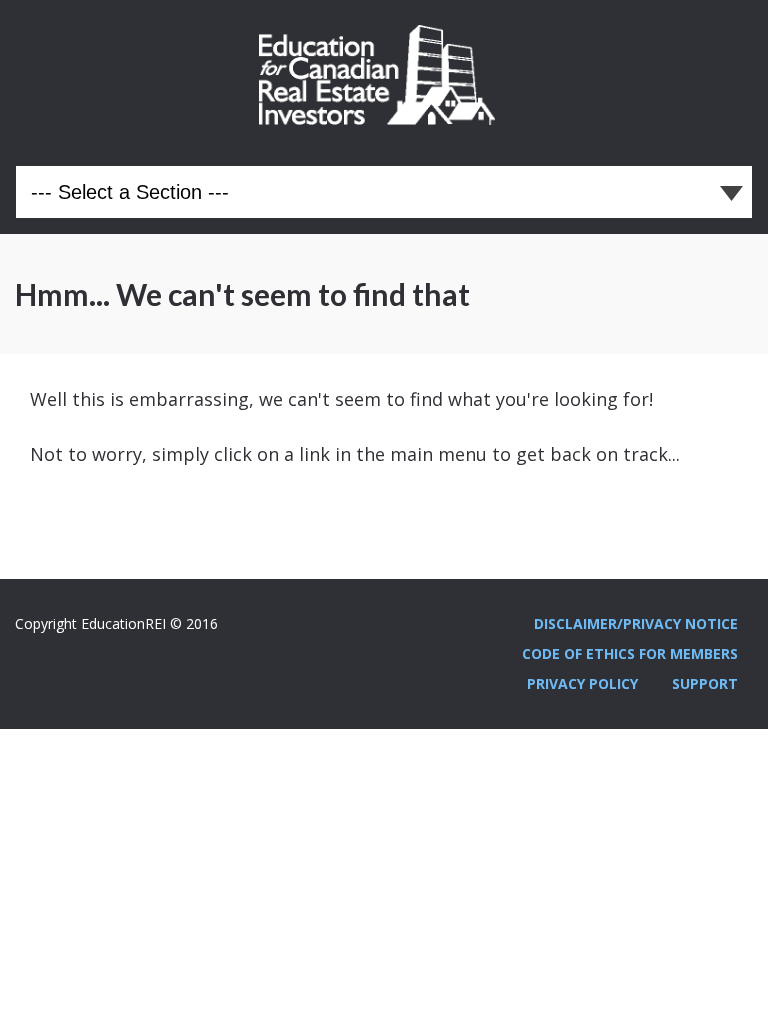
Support (705, 683)
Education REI (384, 75)
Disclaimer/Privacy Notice (636, 623)
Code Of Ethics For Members (630, 653)
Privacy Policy (582, 683)
